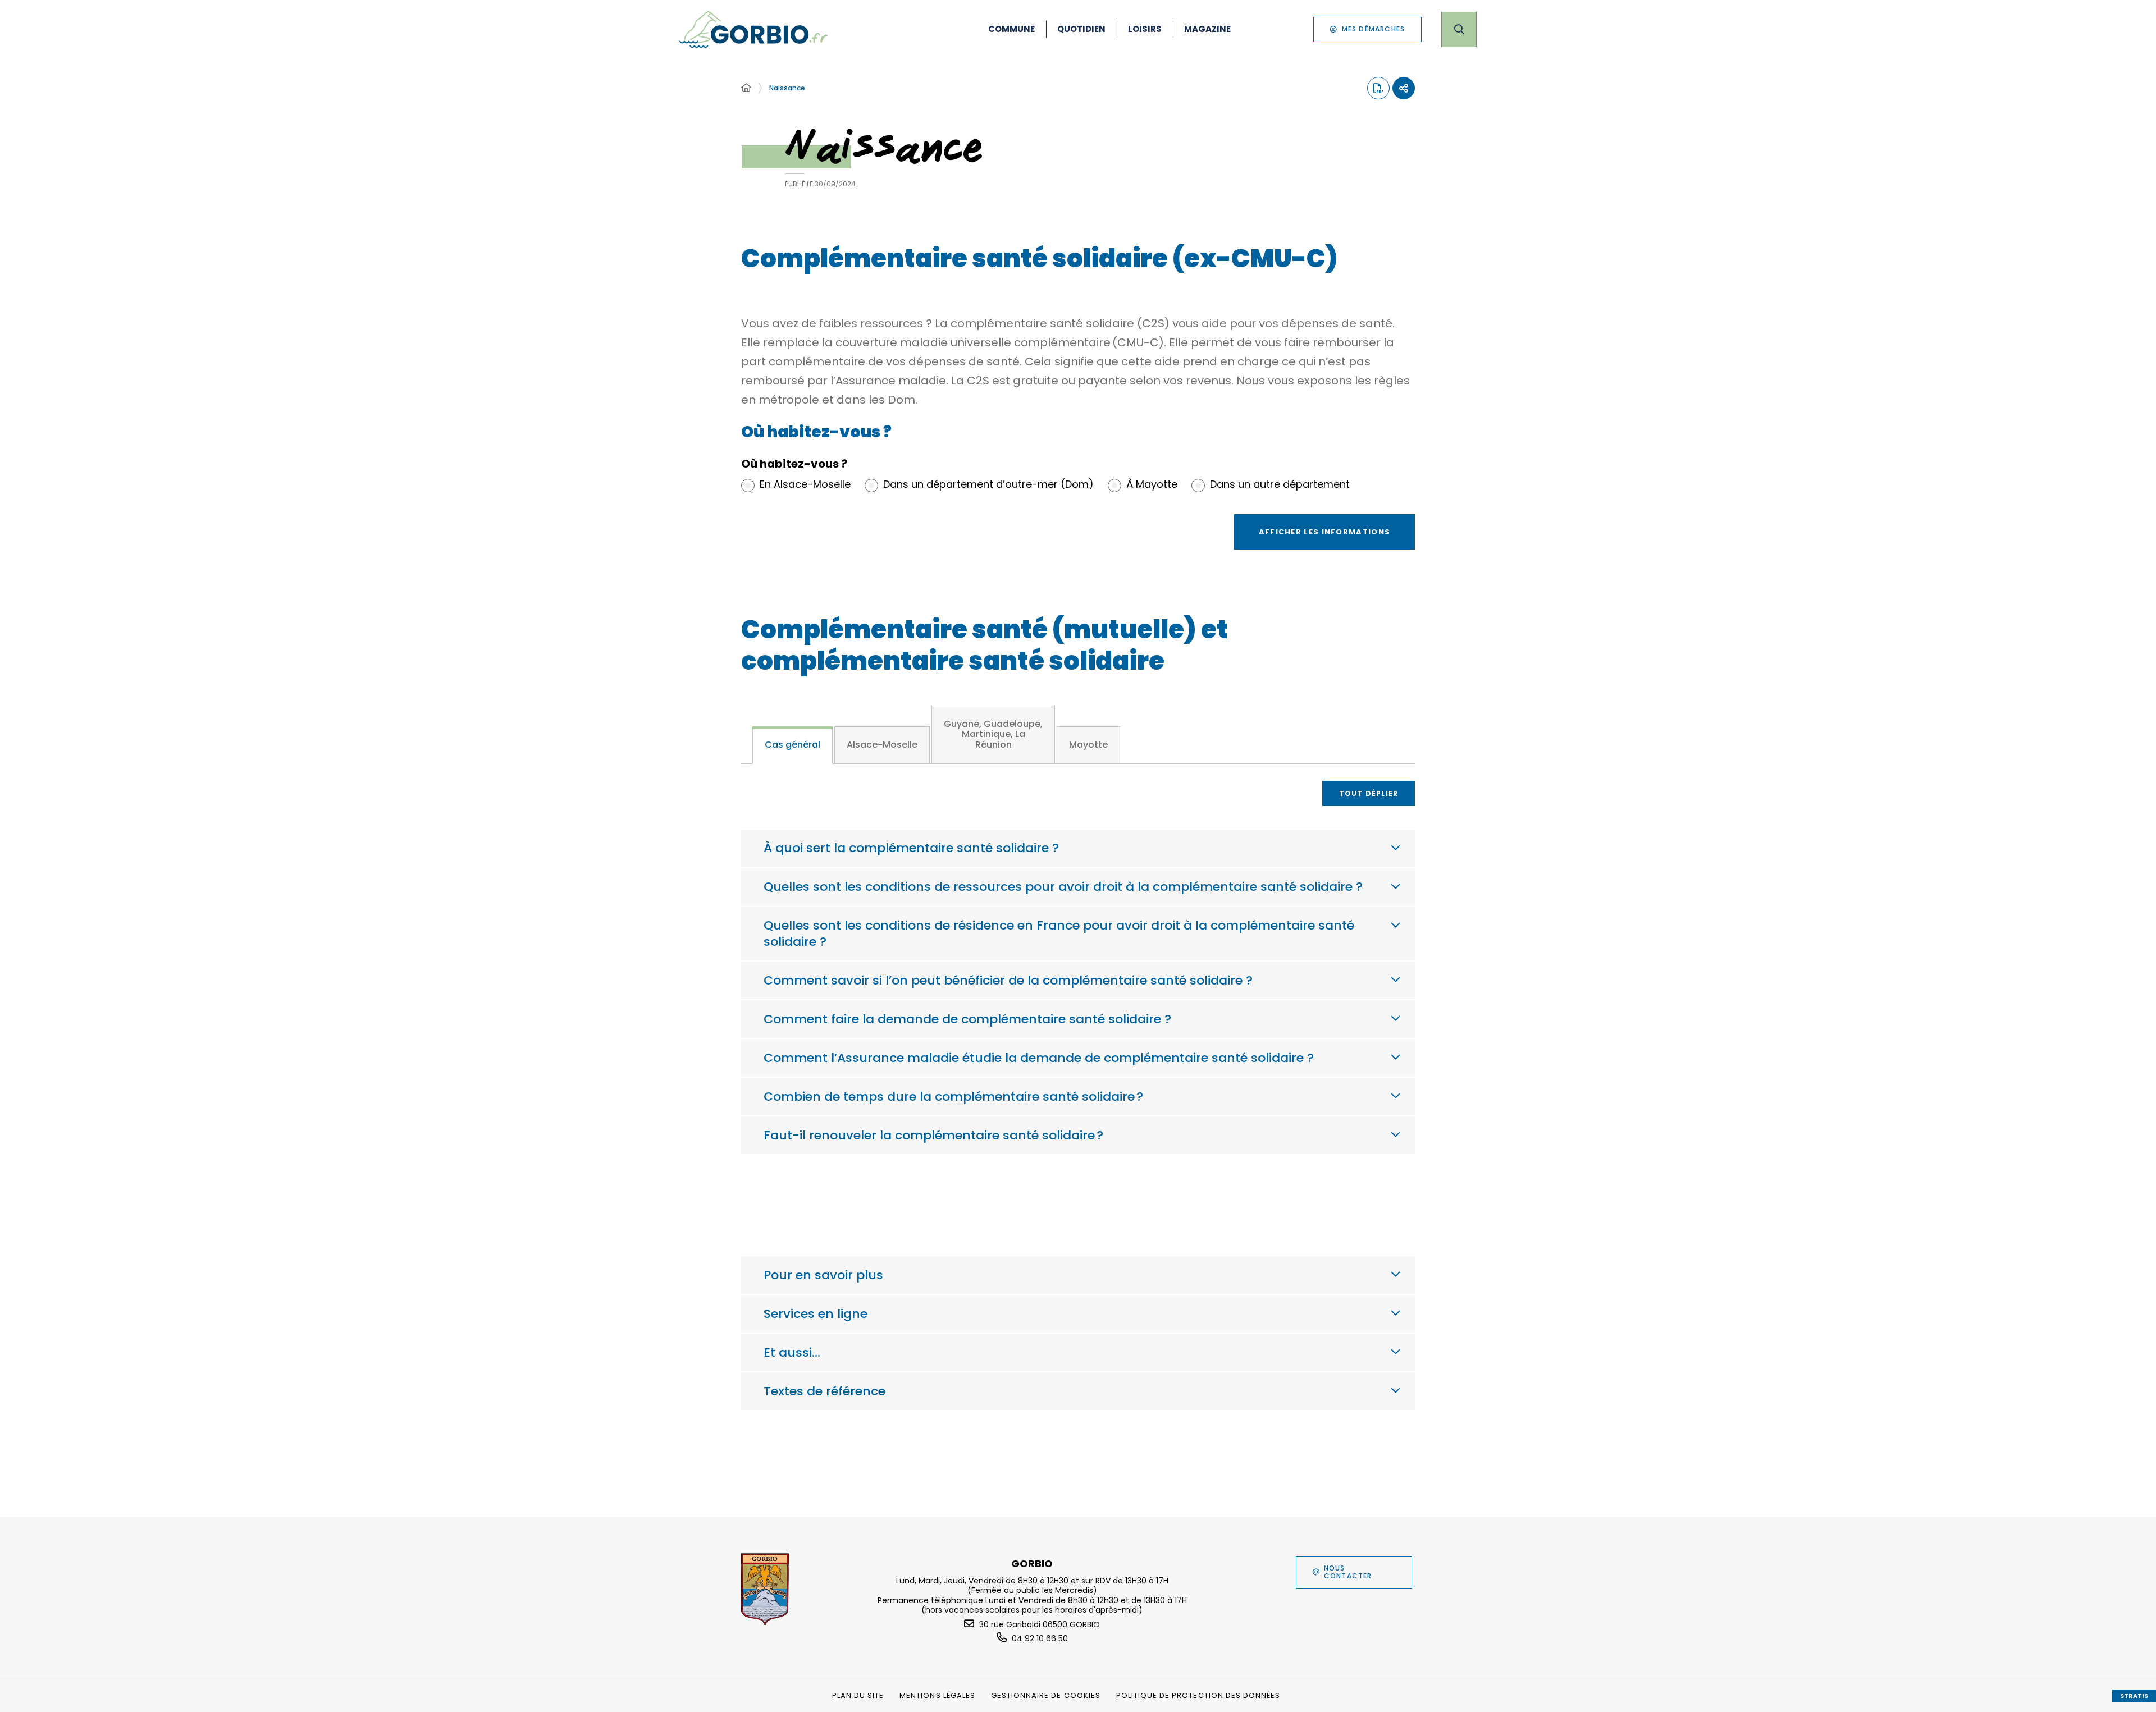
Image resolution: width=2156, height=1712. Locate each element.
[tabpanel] (1078, 998)
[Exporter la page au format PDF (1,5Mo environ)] (1378, 88)
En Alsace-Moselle (805, 484)
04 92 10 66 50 (1040, 1638)
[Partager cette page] (1404, 88)
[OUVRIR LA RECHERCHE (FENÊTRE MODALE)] (1459, 29)
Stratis (2134, 1696)
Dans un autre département (1280, 484)
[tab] (792, 745)
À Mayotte (1152, 484)
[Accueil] (746, 88)
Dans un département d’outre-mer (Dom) (988, 484)
